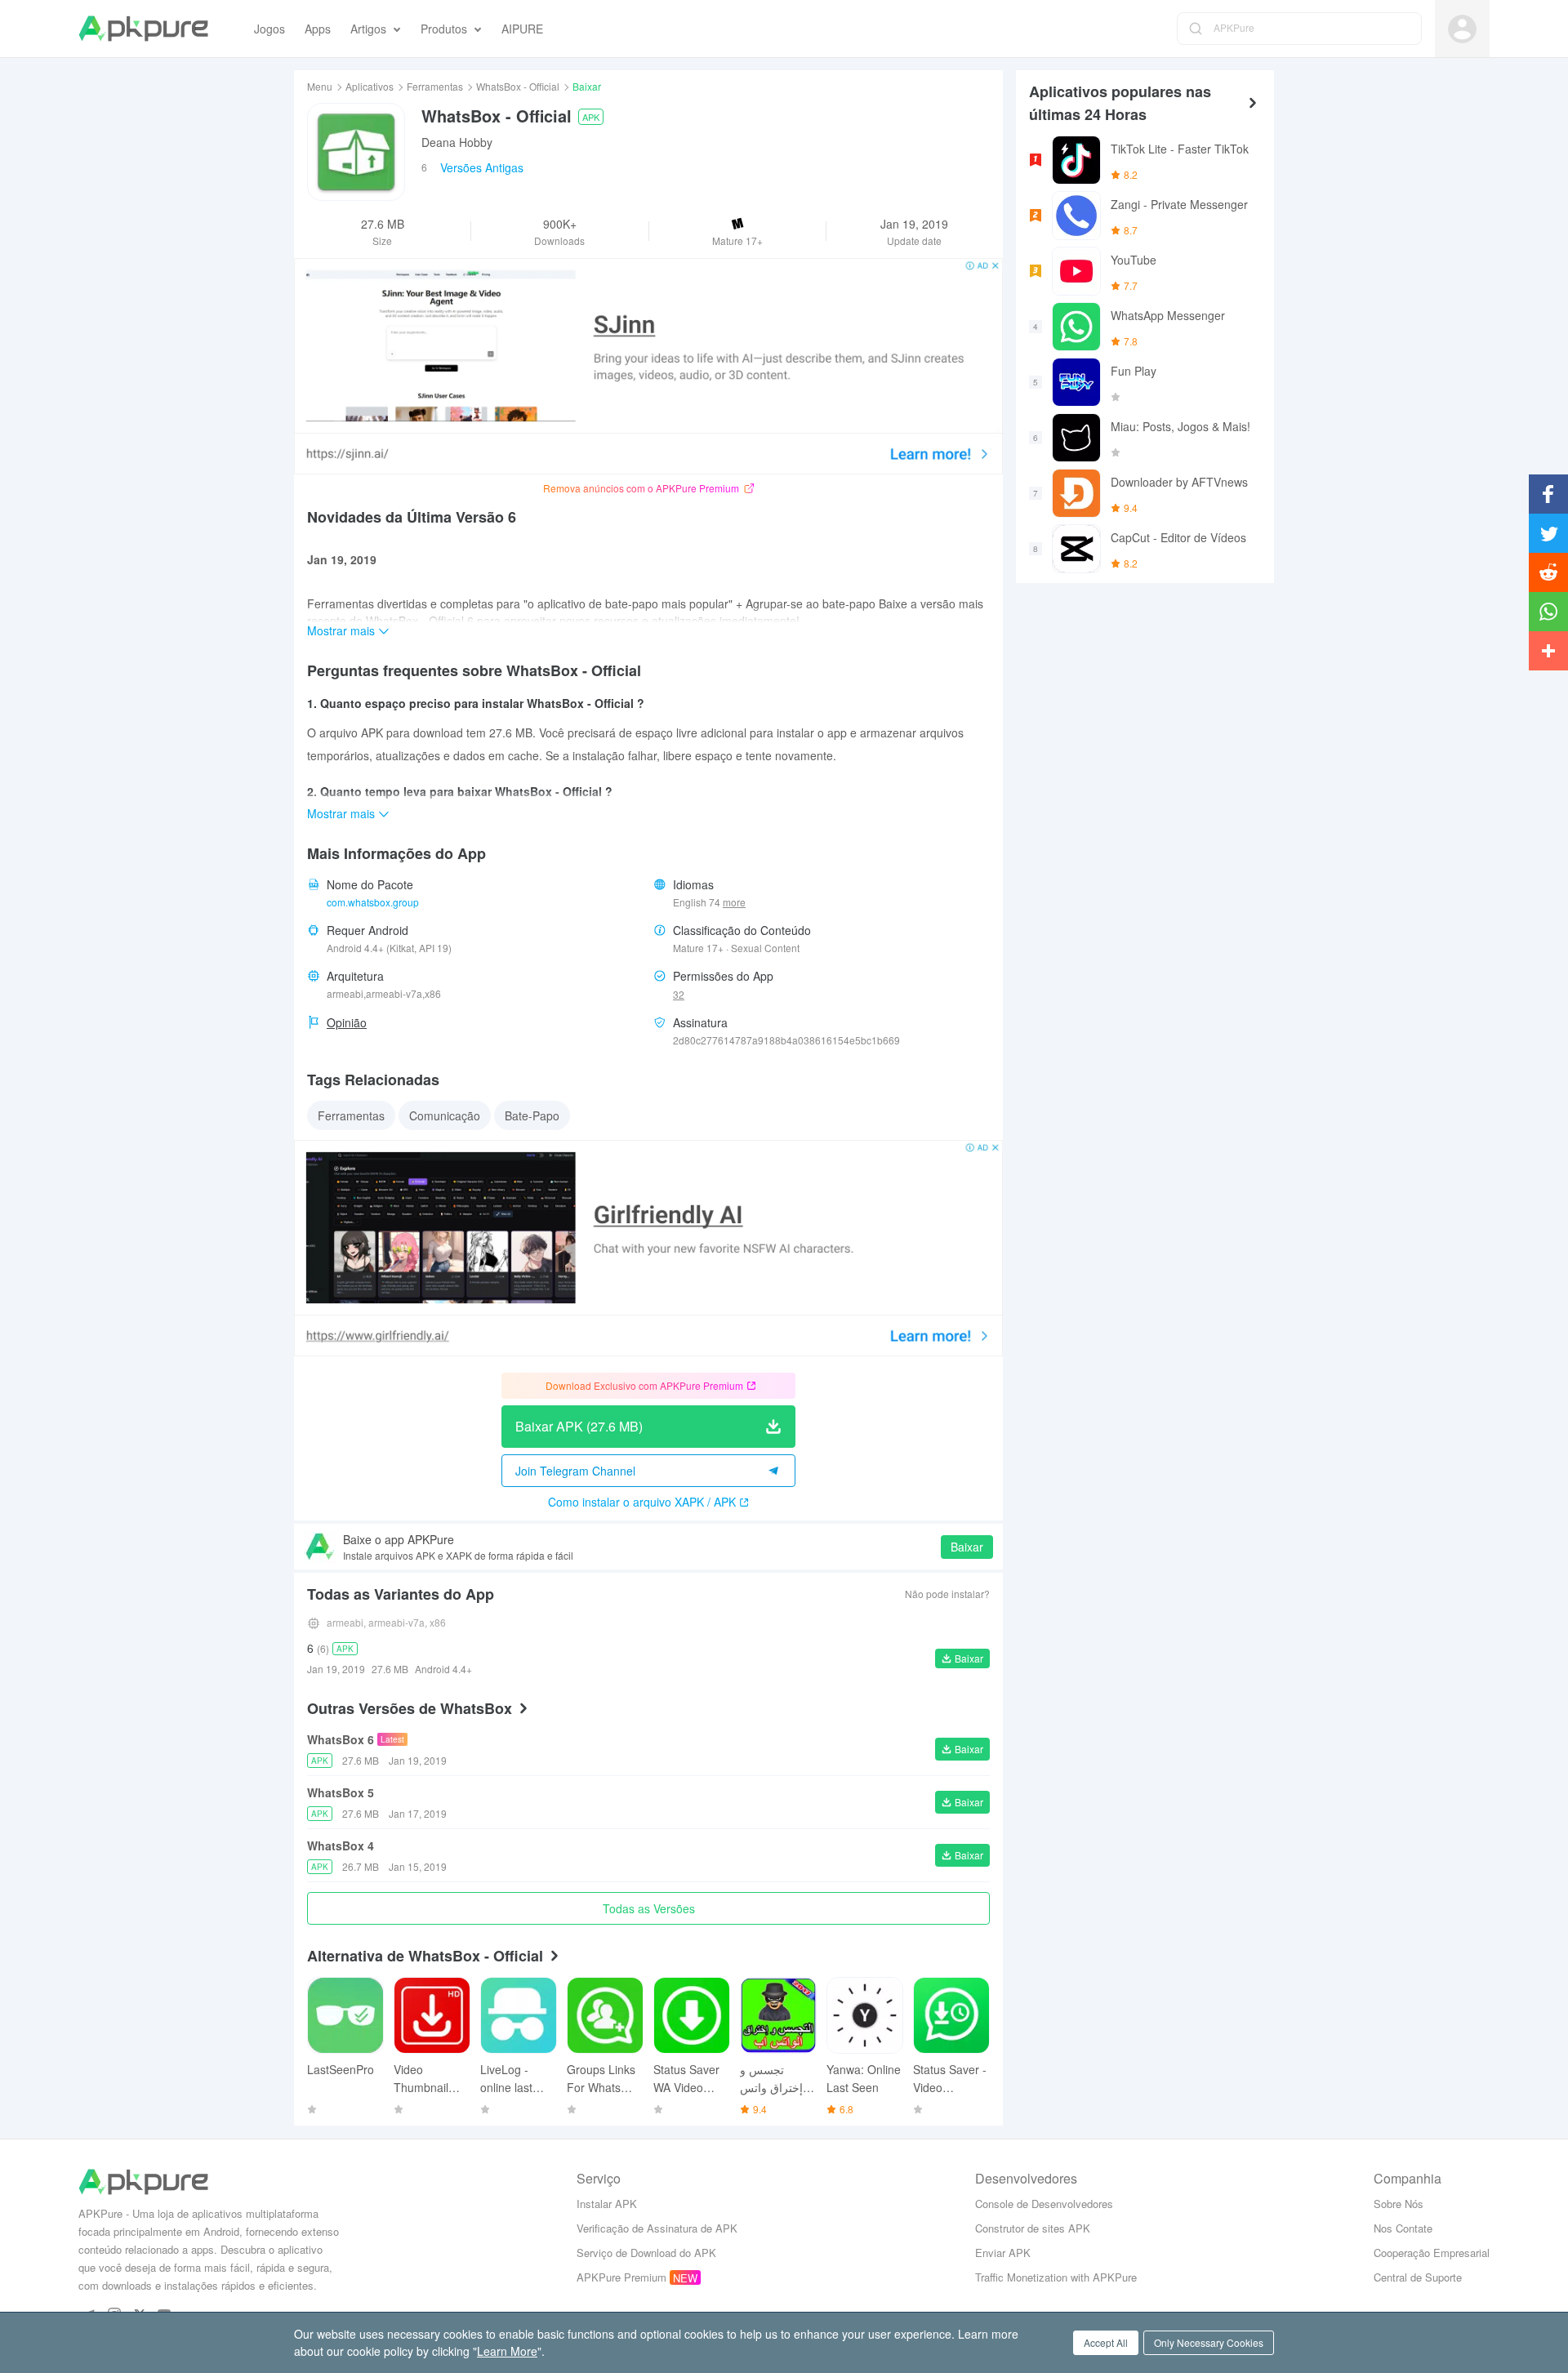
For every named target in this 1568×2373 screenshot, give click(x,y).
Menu (320, 86)
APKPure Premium (621, 2277)
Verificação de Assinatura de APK (657, 2228)
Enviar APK (1003, 2253)
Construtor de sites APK (1033, 2228)
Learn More (507, 2351)
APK (591, 117)
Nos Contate (1403, 2228)
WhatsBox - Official (518, 86)
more (734, 902)
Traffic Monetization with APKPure (1056, 2277)
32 (679, 994)
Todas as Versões (649, 1908)
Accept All (1106, 2342)
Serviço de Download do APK (646, 2253)
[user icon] (1462, 29)
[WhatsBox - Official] (356, 152)
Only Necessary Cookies (1209, 2342)
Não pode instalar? (947, 1594)
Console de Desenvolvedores (1044, 2204)
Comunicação (445, 1115)
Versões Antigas (482, 167)
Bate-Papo (532, 1115)
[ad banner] (648, 366)
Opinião (347, 1022)
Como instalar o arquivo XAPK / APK (642, 1502)
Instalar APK (607, 2204)
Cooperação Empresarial (1432, 2253)
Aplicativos (370, 86)
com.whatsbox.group (373, 902)
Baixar (967, 1547)
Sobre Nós (1399, 2204)
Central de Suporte (1418, 2277)
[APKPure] (143, 29)
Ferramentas (435, 86)
